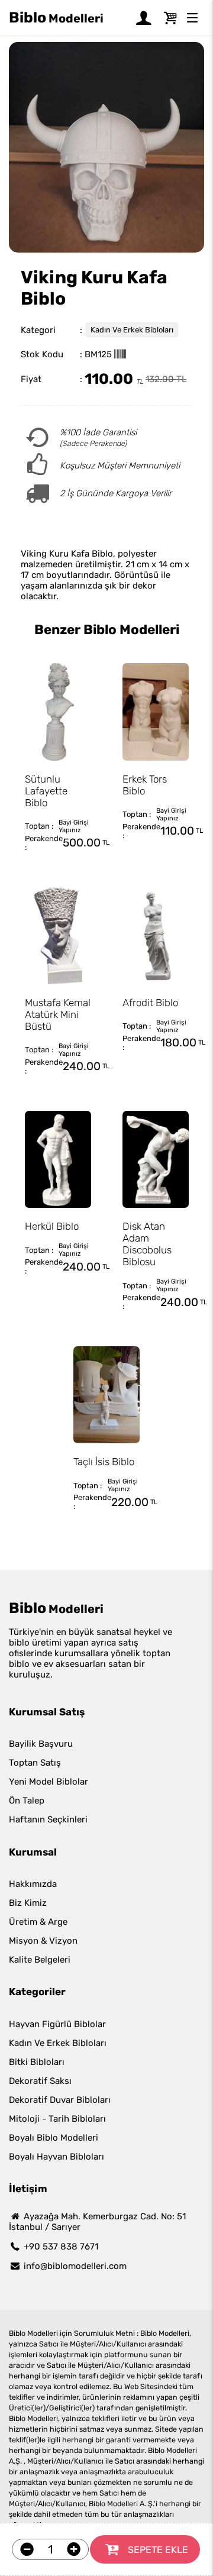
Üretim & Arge (38, 1922)
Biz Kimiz (28, 1903)
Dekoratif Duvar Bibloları (60, 2100)
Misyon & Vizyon (43, 1941)
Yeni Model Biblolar (49, 1782)
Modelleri (56, 17)
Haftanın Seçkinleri (48, 1819)
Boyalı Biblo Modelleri (54, 2138)
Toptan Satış (35, 1763)
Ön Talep (27, 1801)
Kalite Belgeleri (40, 1960)
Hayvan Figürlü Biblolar (57, 2024)
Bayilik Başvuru (41, 1744)
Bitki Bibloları (37, 2062)
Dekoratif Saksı (40, 2081)
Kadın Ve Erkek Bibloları (132, 330)
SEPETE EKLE (158, 2550)
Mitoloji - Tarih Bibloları (57, 2119)
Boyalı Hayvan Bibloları (57, 2157)
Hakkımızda (33, 1884)
